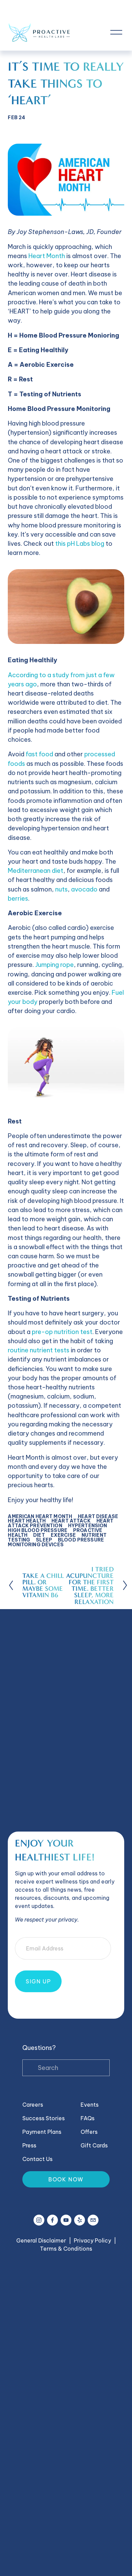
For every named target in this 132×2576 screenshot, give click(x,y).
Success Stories (43, 2118)
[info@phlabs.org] (93, 2220)
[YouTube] (66, 2220)
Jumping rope (54, 965)
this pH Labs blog (80, 544)
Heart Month (47, 256)
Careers (33, 2105)
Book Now (66, 2179)
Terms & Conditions (66, 2249)
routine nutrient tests (39, 1350)
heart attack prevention (61, 1523)
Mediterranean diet (36, 871)
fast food (39, 754)
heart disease (98, 1516)
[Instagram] (39, 2220)
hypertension (88, 1526)
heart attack (71, 1521)
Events (90, 2105)
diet (39, 1535)
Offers (89, 2132)
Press (29, 2145)
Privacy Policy (92, 2240)
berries (18, 898)
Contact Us (37, 2159)
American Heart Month (40, 1516)
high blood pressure (38, 1530)
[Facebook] (52, 2220)
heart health (27, 1521)
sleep (44, 1540)
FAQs (87, 2118)
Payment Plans (42, 2132)
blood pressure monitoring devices (56, 1542)
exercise (63, 1535)
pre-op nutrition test (62, 1332)
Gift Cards (94, 2145)
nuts (61, 889)
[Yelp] (80, 2220)
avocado (84, 889)
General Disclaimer (41, 2240)
